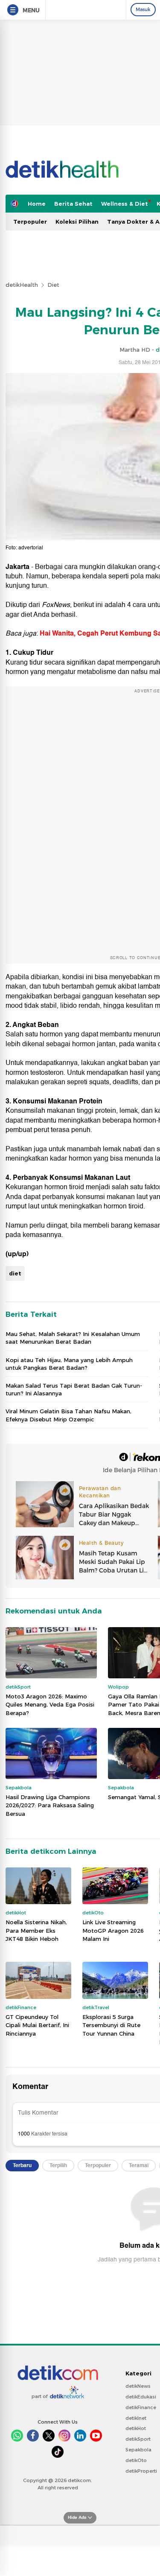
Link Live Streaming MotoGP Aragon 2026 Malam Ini (113, 1930)
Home (37, 204)
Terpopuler (30, 222)
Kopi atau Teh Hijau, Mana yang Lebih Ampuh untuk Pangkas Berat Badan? (69, 1364)
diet (15, 1273)
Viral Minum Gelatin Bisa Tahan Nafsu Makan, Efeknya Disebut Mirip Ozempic (68, 1415)
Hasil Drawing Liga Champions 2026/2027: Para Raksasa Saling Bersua (50, 1805)
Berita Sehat (73, 204)
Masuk (143, 9)
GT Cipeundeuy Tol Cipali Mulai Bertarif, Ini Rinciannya (37, 2025)
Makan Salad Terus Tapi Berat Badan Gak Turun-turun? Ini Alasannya (74, 1389)
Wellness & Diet (125, 204)
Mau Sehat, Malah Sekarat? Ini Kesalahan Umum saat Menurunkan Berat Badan (73, 1338)
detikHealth (22, 285)
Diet (53, 285)
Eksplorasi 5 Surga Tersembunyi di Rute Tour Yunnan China (111, 2025)
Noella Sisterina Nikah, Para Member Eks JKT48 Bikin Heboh (36, 1930)
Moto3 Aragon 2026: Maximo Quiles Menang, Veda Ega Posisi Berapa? (50, 1705)
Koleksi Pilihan (77, 222)
